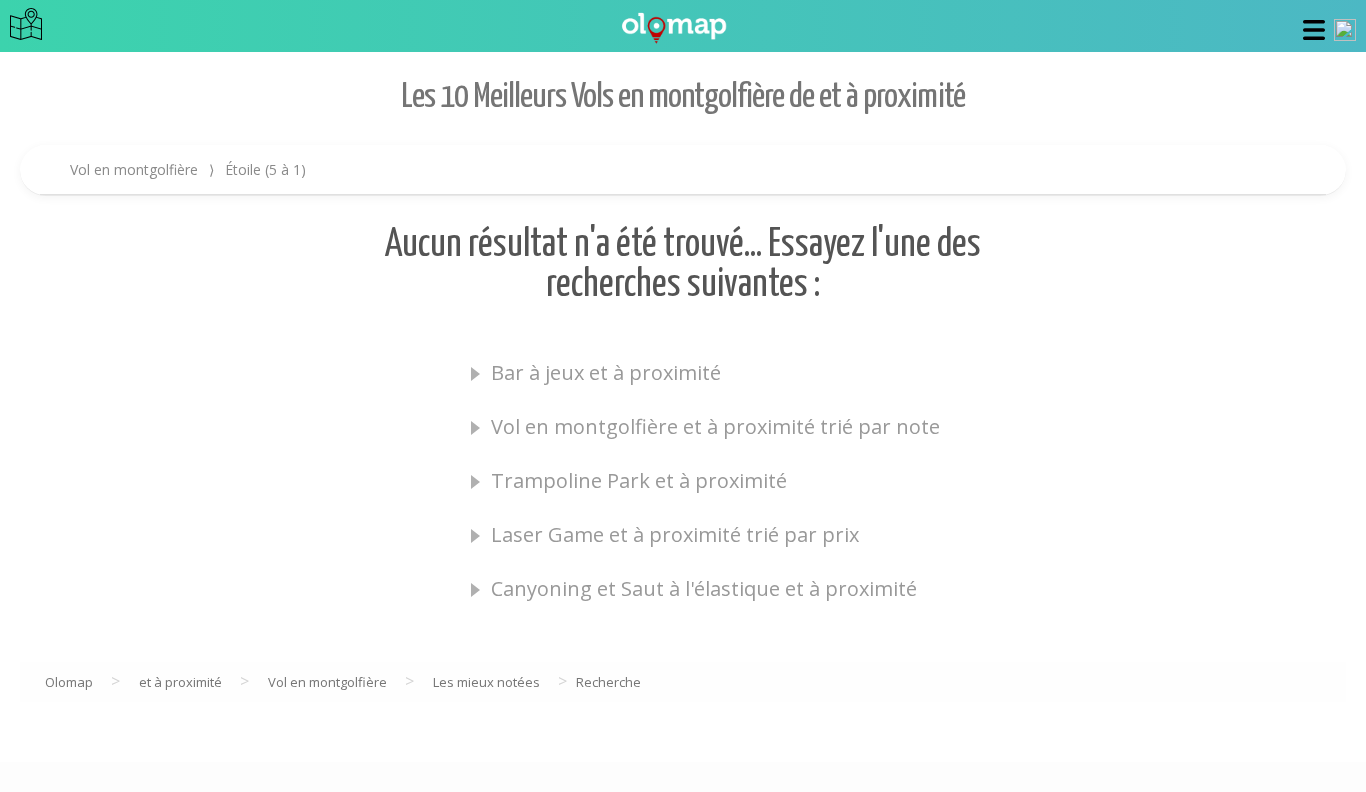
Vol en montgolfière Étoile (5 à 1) (188, 169)
